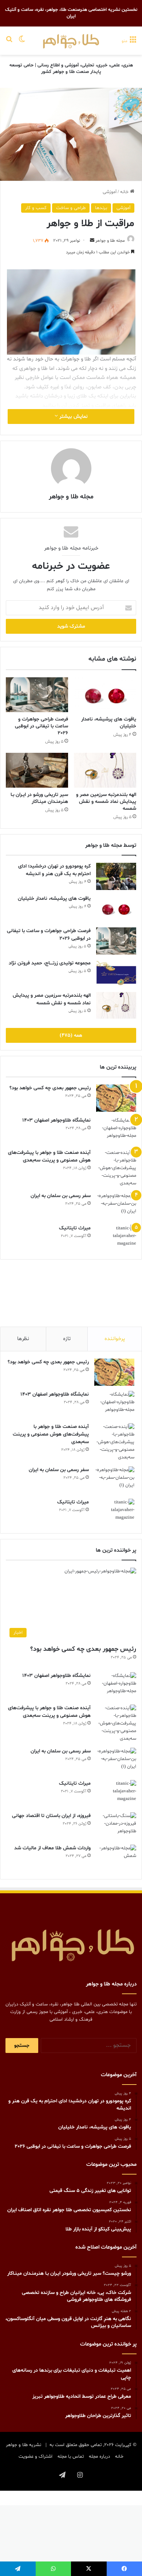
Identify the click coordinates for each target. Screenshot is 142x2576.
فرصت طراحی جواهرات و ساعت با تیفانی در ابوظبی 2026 (42, 726)
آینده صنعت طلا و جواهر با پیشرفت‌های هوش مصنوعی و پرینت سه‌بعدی (51, 1434)
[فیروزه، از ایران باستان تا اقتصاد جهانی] (116, 1826)
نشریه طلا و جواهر (23, 2445)
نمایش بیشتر (73, 417)
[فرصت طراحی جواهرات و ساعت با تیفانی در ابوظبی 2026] (37, 695)
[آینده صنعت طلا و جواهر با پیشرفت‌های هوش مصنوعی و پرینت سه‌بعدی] (116, 1168)
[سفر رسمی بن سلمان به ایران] (116, 1206)
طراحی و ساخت (71, 208)
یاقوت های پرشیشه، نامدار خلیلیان (54, 899)
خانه (125, 192)
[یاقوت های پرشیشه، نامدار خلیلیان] (105, 695)
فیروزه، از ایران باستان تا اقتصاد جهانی (51, 1816)
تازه (67, 1339)
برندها (101, 208)
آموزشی (110, 192)
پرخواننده (115, 1339)
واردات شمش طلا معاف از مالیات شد (52, 1848)
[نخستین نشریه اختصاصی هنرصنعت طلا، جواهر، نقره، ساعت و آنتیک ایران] (71, 41)
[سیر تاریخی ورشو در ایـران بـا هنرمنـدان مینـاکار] (37, 770)
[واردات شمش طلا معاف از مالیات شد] (116, 1858)
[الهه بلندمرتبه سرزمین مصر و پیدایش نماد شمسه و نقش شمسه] (105, 770)
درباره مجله (99, 2457)
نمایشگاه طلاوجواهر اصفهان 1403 (56, 1120)
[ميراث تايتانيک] (116, 1238)
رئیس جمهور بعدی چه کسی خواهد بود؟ (50, 1088)
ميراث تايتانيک (75, 1228)
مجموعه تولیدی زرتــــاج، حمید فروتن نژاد (50, 963)
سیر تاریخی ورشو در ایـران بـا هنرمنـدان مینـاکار (39, 798)
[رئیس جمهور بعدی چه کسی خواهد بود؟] (116, 1098)
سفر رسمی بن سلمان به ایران (61, 1196)
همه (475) (71, 1035)
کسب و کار (36, 208)
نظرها (23, 1339)
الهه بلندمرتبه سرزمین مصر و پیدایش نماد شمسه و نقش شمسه (106, 802)
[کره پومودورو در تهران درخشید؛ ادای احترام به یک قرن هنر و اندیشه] (116, 876)
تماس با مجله (71, 2457)
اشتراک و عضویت (35, 2457)
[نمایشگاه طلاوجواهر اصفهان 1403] (116, 1130)
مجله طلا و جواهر (110, 241)
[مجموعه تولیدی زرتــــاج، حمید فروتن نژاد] (116, 973)
